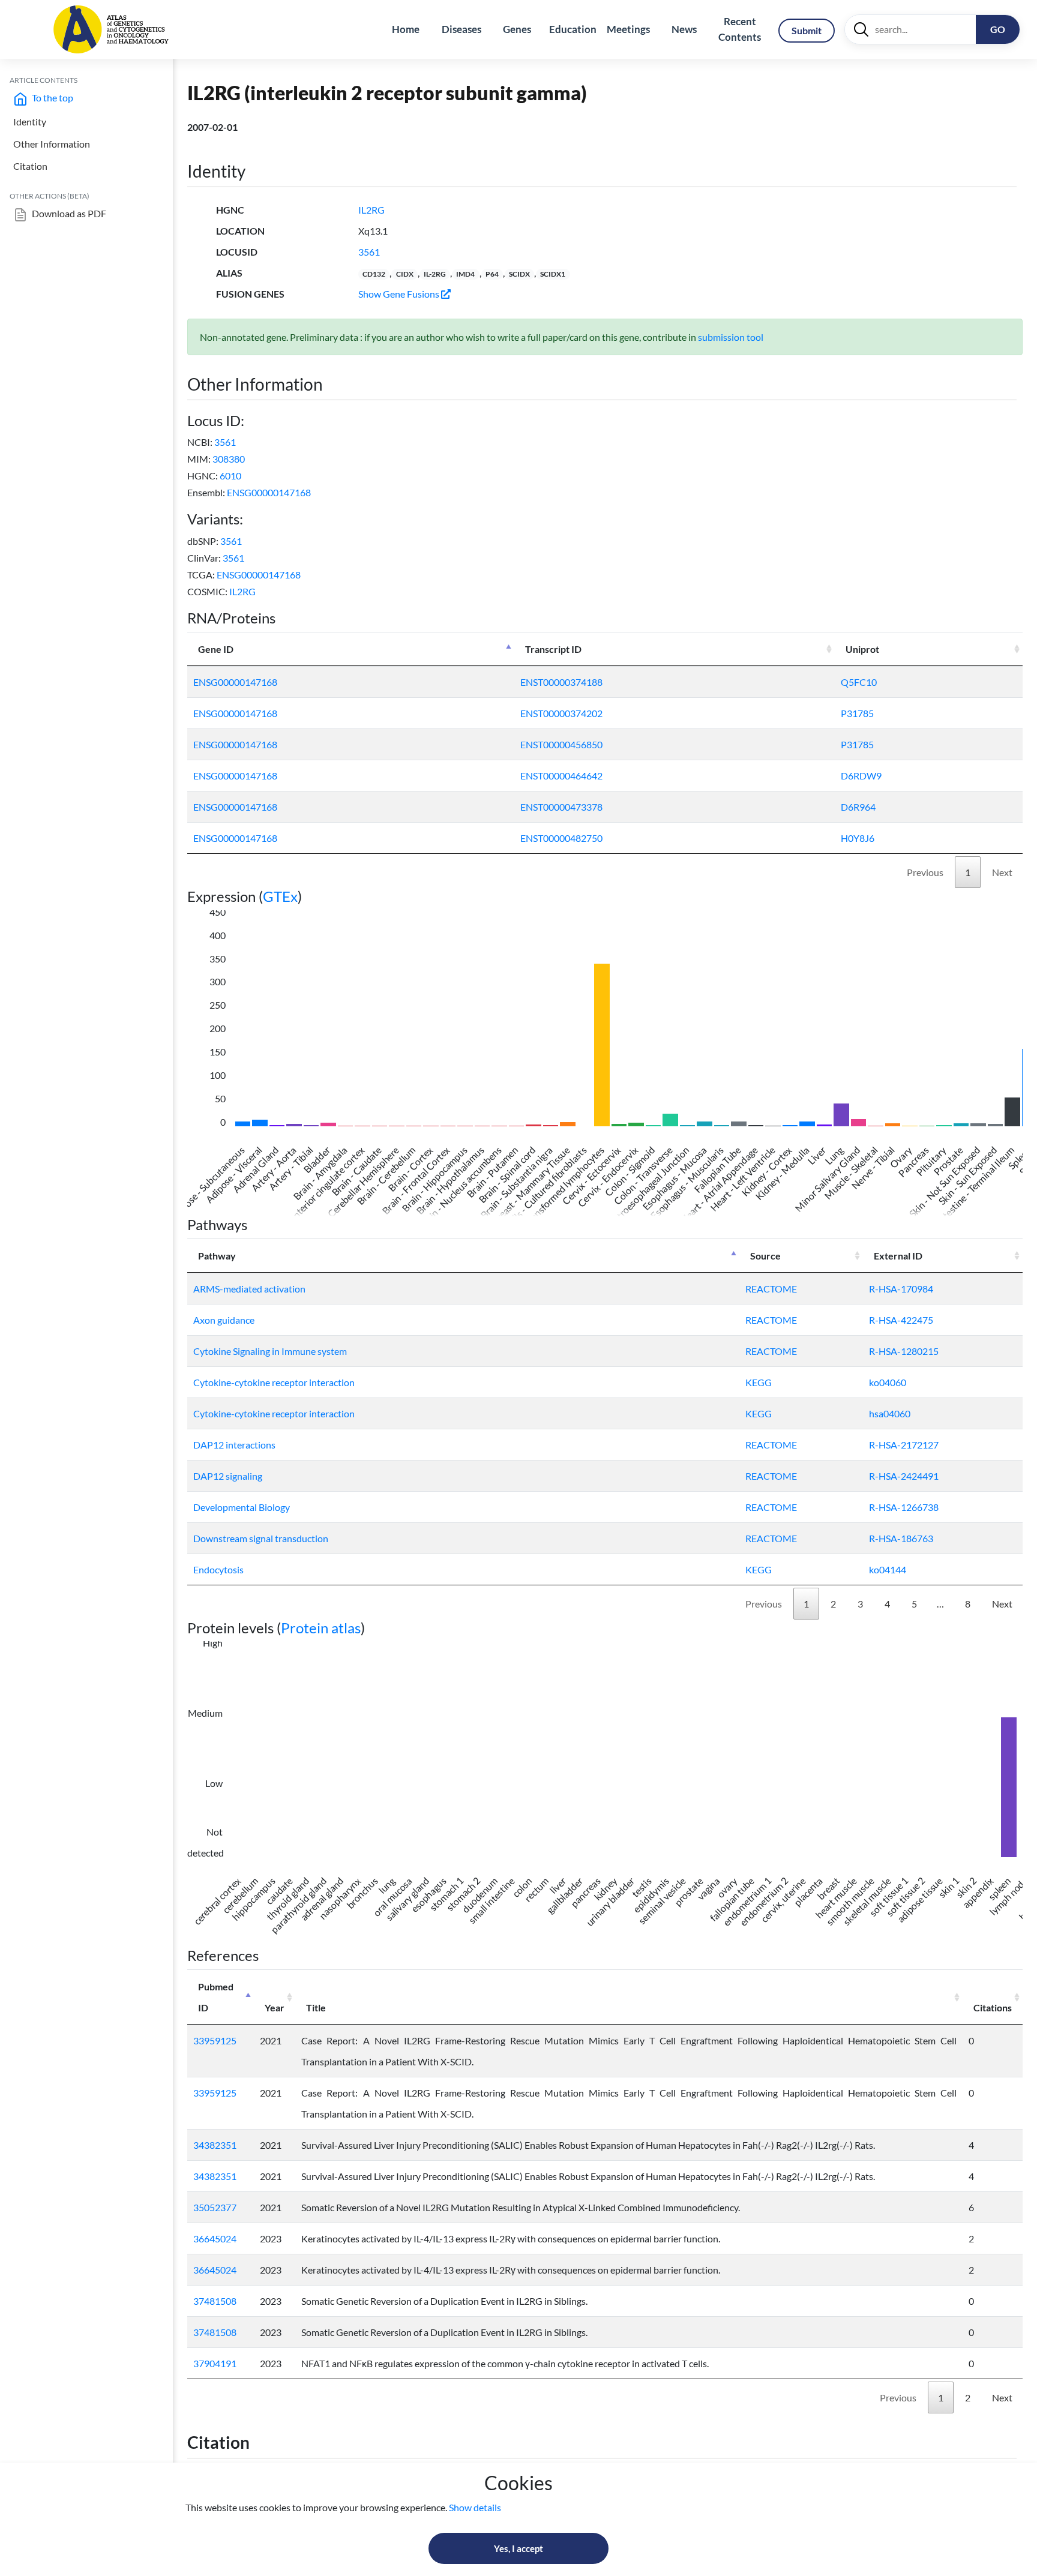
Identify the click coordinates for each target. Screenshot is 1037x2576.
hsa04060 (890, 1413)
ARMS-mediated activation (249, 1289)
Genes (517, 29)
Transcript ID (553, 649)
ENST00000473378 (561, 807)
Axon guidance (224, 1320)
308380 (229, 459)
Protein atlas (321, 1628)
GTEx (280, 896)
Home (406, 29)
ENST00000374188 (561, 682)
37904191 (215, 2363)
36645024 (215, 2238)
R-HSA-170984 (901, 1289)
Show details (475, 2507)
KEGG (759, 1382)
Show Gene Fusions (400, 294)
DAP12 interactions (234, 1445)
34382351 (215, 2145)
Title (316, 2007)
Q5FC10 (859, 682)
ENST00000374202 (561, 713)
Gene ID (216, 649)
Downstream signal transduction (261, 1538)
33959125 (215, 2040)
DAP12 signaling (228, 1476)
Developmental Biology (242, 1507)
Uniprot (862, 649)
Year (275, 2007)
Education (573, 29)
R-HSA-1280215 (904, 1351)
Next (1002, 872)
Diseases (461, 29)
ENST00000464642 (561, 776)
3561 (369, 252)
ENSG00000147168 (269, 492)
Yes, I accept (518, 2548)
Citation (30, 166)
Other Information (52, 144)
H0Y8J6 (858, 838)
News (684, 29)
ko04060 (888, 1382)
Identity (30, 122)
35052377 (215, 2207)
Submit (807, 30)
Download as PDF (68, 213)
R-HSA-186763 (901, 1538)
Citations (993, 2007)
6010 (230, 476)
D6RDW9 (861, 776)
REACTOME (771, 1289)
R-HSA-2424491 (904, 1476)
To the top (52, 98)
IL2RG (371, 210)
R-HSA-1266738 (904, 1507)
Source (765, 1256)
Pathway (217, 1256)
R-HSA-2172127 (904, 1445)
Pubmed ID (216, 1997)
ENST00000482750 (561, 838)
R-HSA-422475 (901, 1320)
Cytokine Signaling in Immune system (270, 1351)
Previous (925, 872)
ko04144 (888, 1569)
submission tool (731, 337)
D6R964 (858, 807)
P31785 (857, 713)
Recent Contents (740, 29)
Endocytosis (218, 1569)
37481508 (215, 2301)
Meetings (628, 29)
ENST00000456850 (561, 744)
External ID (898, 1256)
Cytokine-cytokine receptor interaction (274, 1382)
